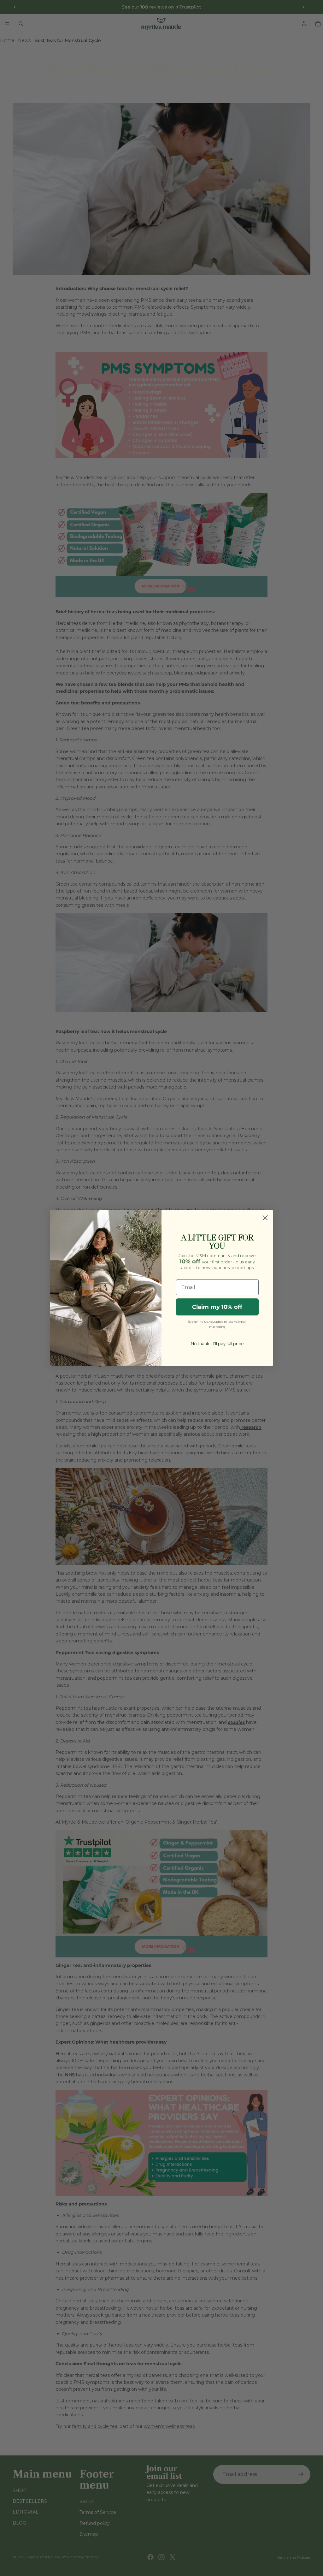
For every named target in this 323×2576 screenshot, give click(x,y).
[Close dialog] (265, 1218)
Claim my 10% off (217, 1307)
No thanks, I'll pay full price (217, 1344)
